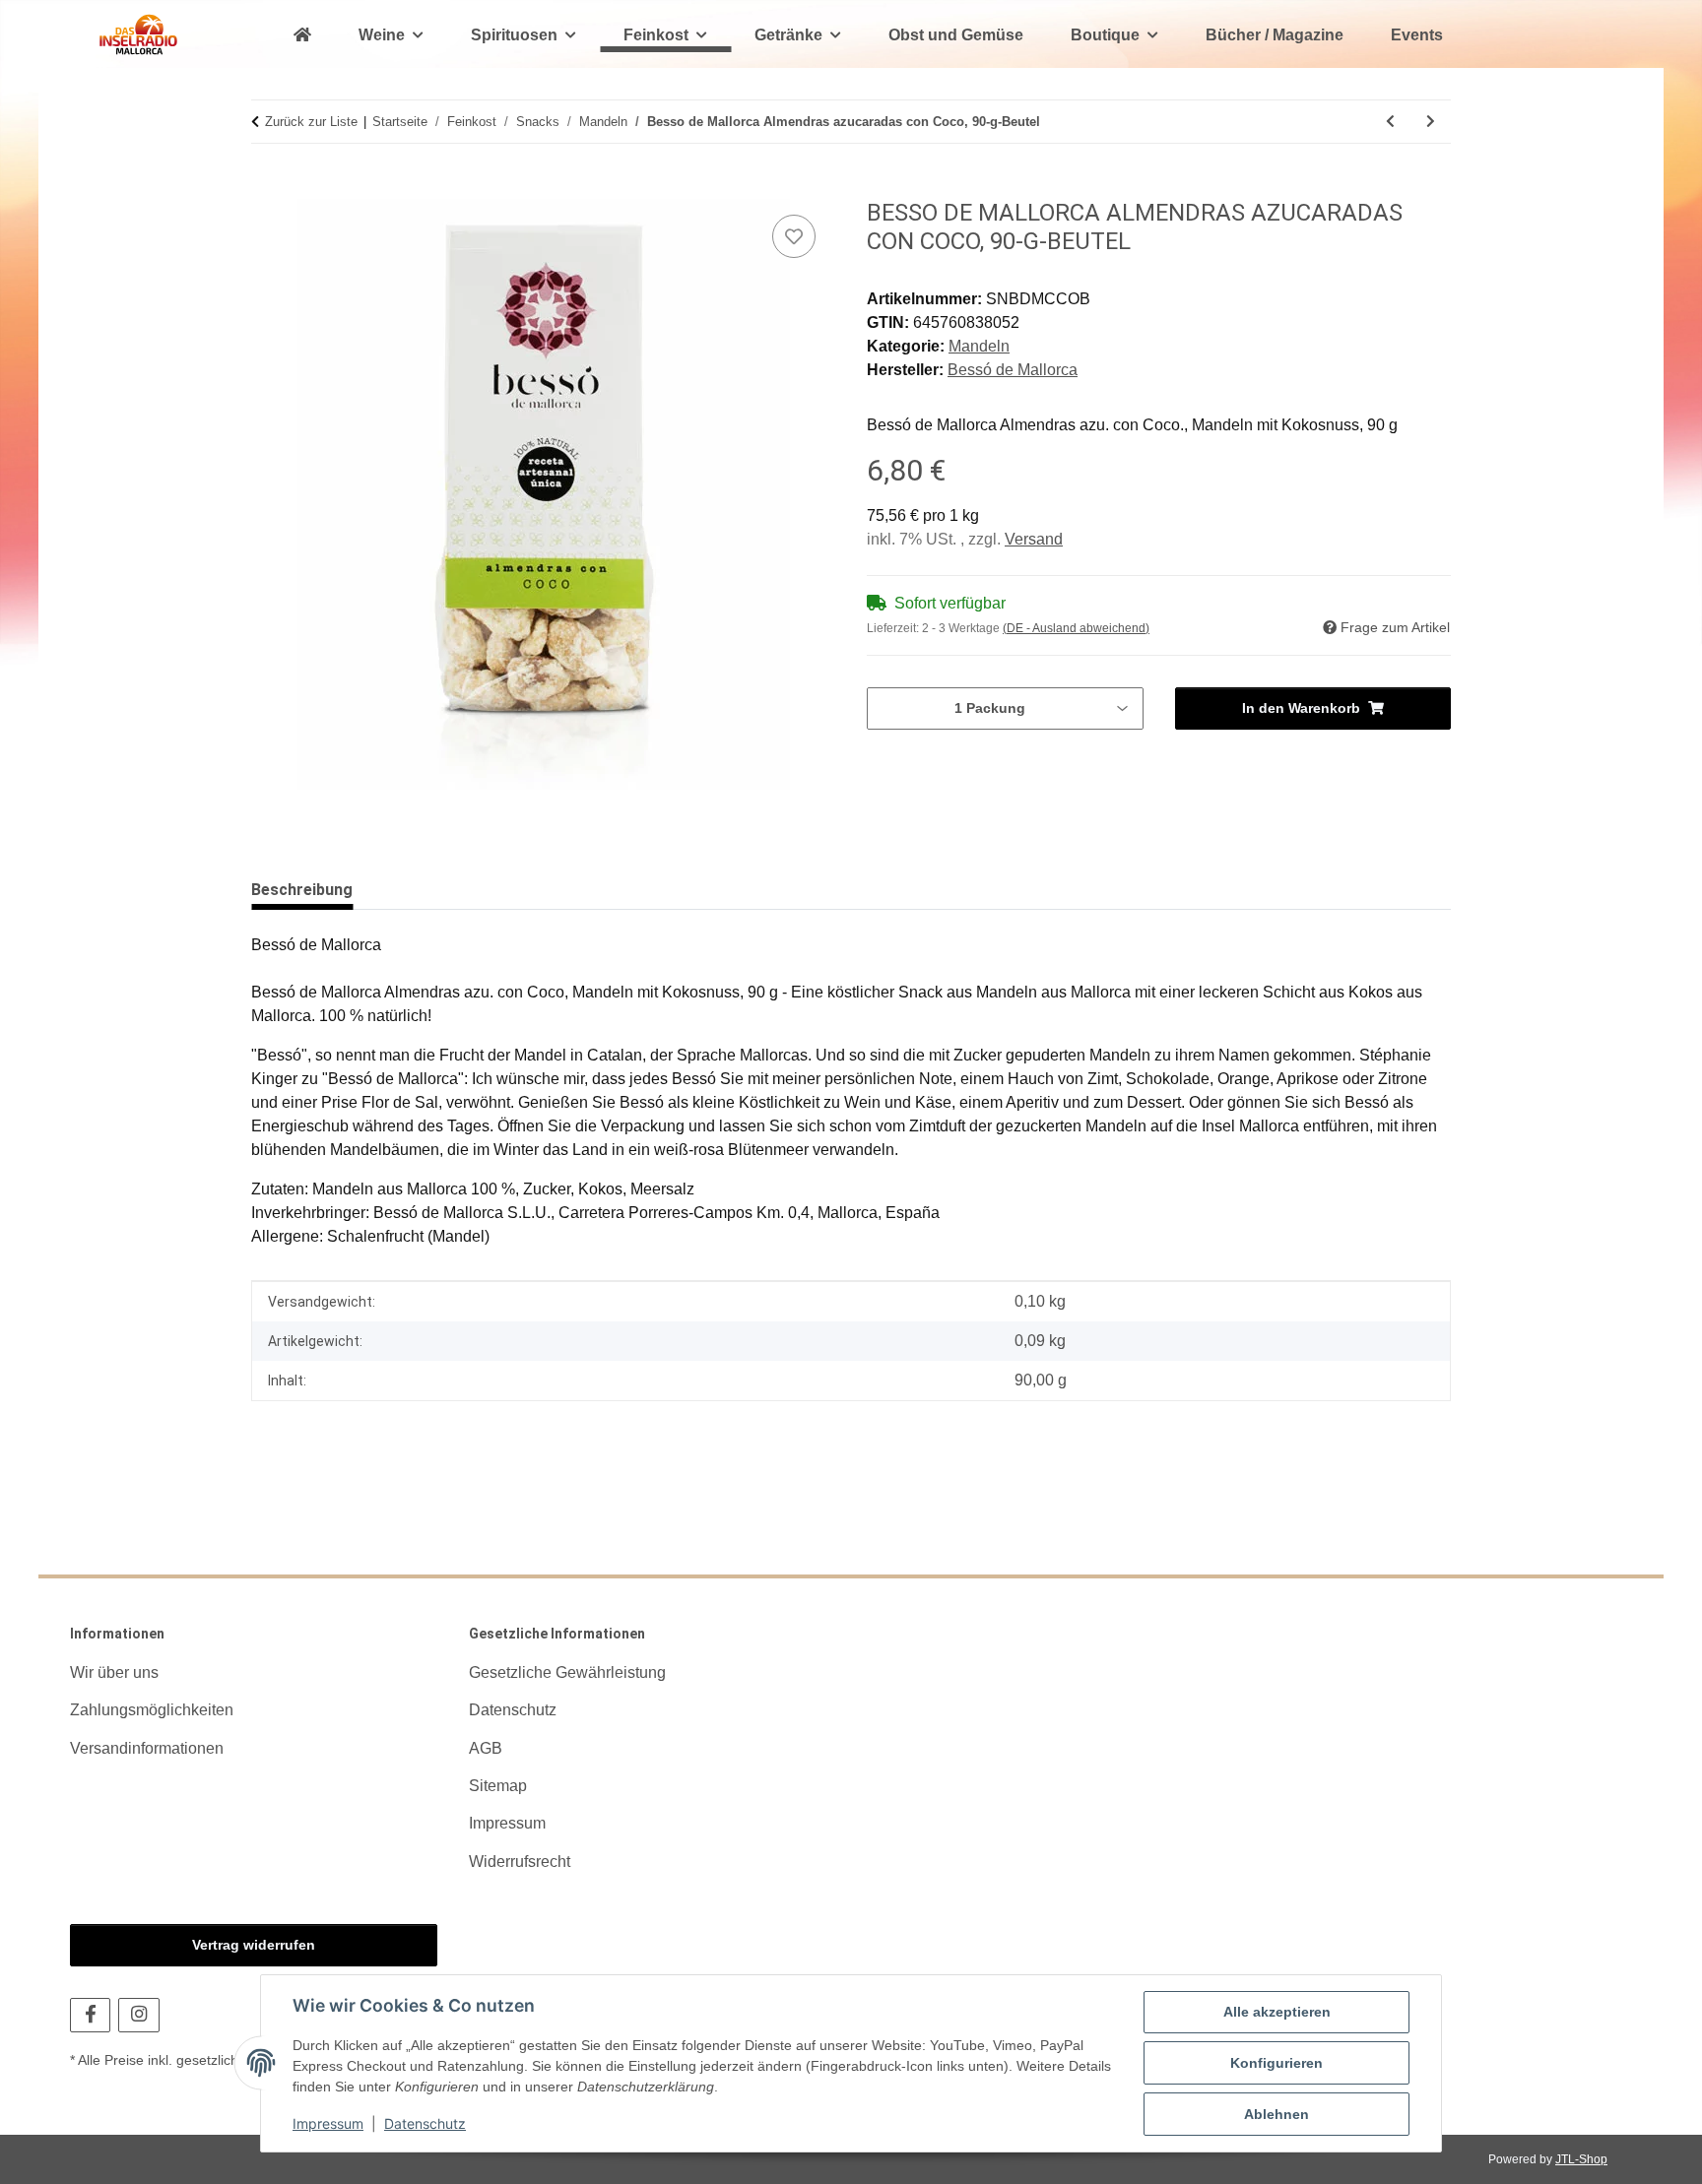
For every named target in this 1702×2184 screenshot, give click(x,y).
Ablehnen (1276, 2114)
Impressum (328, 2123)
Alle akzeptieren (1277, 2012)
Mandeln (979, 346)
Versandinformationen (147, 1748)
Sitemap (498, 1786)
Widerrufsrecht (520, 1862)
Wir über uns (114, 1672)
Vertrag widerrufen (254, 1945)
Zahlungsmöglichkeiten (152, 1710)
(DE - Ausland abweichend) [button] (1076, 628)
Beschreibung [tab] (302, 890)
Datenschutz (425, 2123)
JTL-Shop (1581, 2159)
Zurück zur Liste (311, 122)
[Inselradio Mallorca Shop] (138, 34)
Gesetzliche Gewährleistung (567, 1672)
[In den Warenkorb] (267, 188)
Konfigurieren (1276, 2063)
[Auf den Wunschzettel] (794, 236)
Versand (1034, 539)
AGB (486, 1748)
